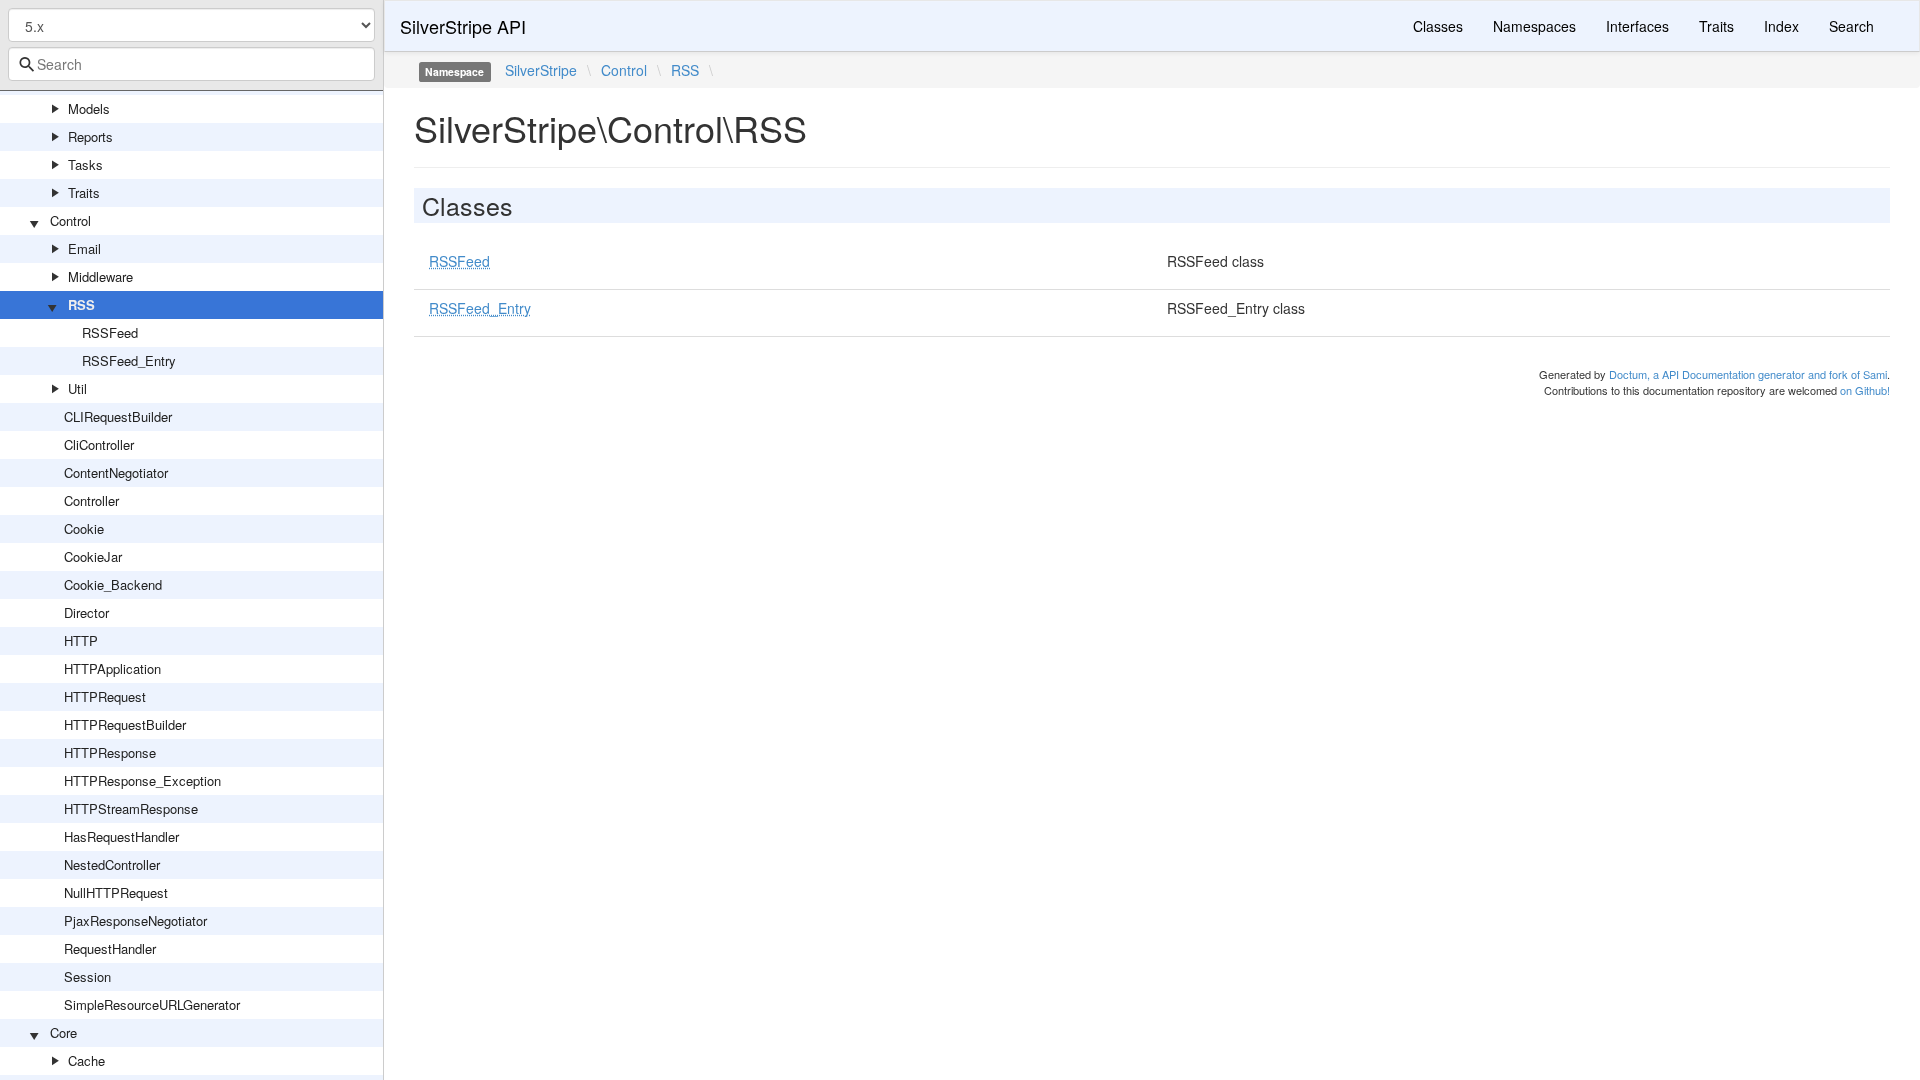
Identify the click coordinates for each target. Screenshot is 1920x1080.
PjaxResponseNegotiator (135, 920)
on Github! (1865, 390)
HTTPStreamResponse (131, 808)
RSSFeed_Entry (129, 360)
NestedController (112, 864)
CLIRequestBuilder (118, 416)
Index (1781, 26)
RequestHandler (110, 948)
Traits (84, 192)
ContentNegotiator (116, 472)
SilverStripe (541, 70)
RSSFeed (110, 332)
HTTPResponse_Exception (142, 780)
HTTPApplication (112, 668)
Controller (91, 500)
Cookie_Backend (113, 584)
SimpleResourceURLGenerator (152, 1004)
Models (89, 108)
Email (84, 248)
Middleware (100, 276)
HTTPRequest (105, 696)
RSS (81, 304)
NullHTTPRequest (116, 892)
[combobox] (191, 64)
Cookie (84, 528)
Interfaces (1637, 26)
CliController (99, 444)
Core (63, 1032)
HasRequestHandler (121, 836)
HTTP (81, 640)
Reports (90, 136)
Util (77, 388)
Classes (1438, 26)
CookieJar (93, 556)
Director (86, 612)
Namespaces (1534, 26)
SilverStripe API (463, 26)
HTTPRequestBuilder (125, 724)
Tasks (85, 164)
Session (87, 976)
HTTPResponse (110, 752)
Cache (86, 1060)
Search (1851, 26)
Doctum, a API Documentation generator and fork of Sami (1748, 374)
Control (70, 220)
